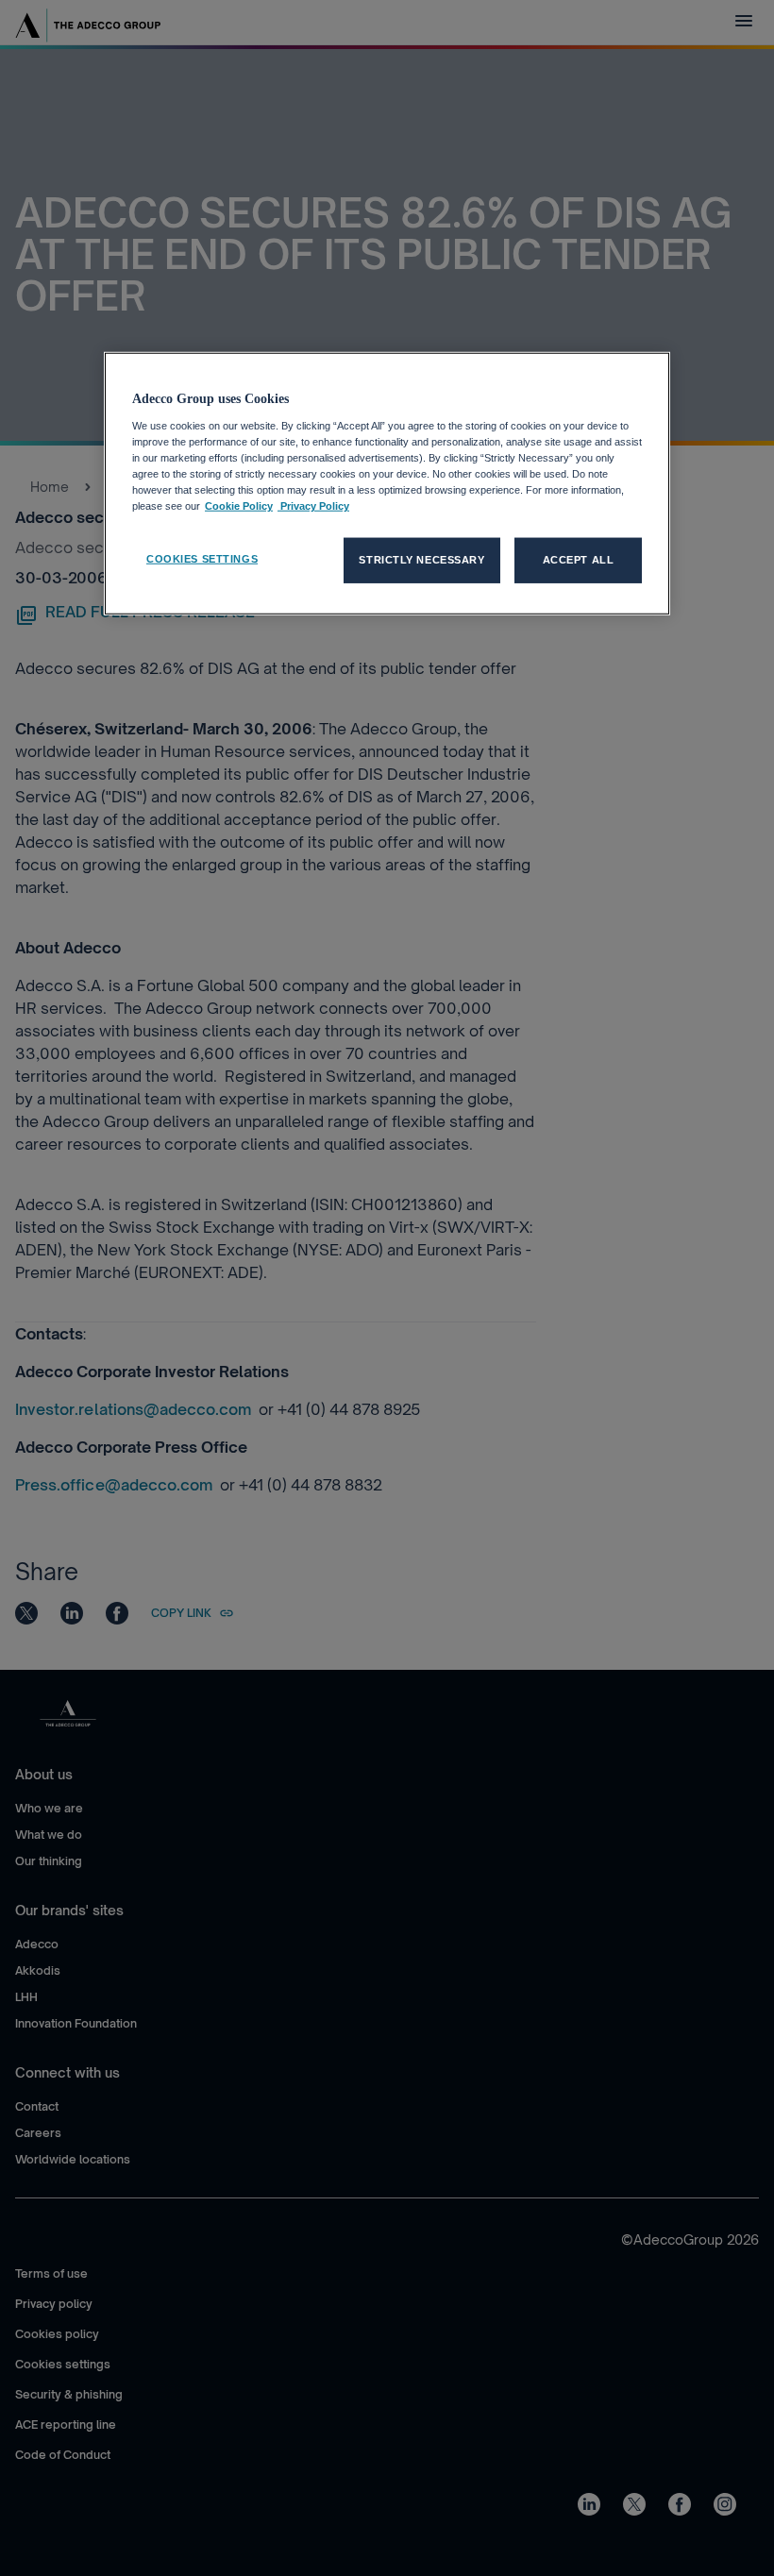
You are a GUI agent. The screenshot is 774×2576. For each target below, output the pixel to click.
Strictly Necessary (421, 560)
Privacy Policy (313, 506)
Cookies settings (202, 559)
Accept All (579, 560)
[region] (387, 484)
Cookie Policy (239, 506)
